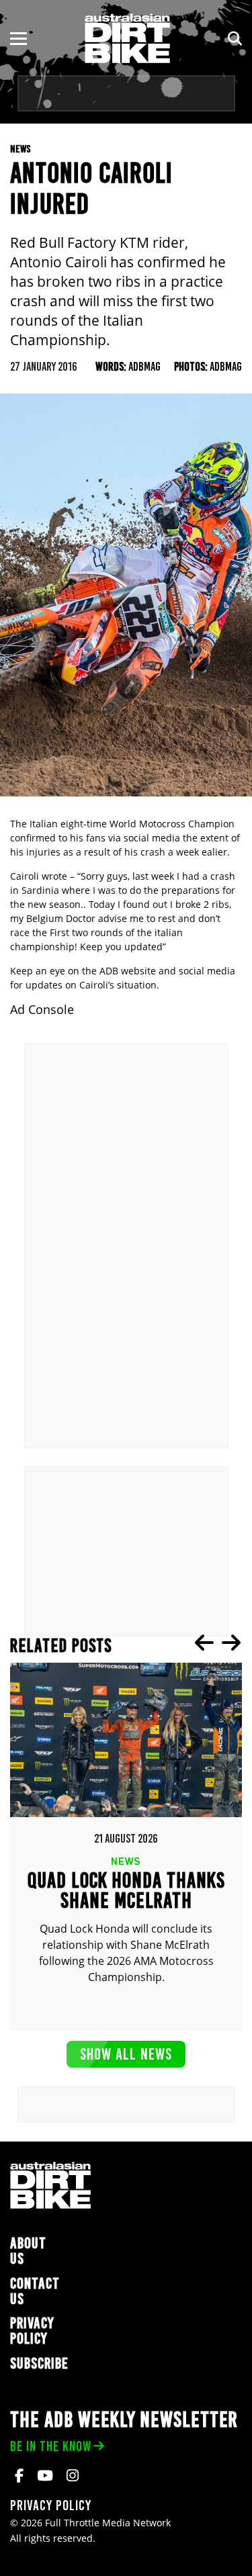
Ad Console (42, 1010)
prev (204, 1643)
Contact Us (35, 2291)
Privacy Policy (32, 2331)
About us (28, 2251)
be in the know (51, 2446)
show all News (126, 2054)
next (231, 1643)
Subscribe (39, 2363)
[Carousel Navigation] (218, 1643)
